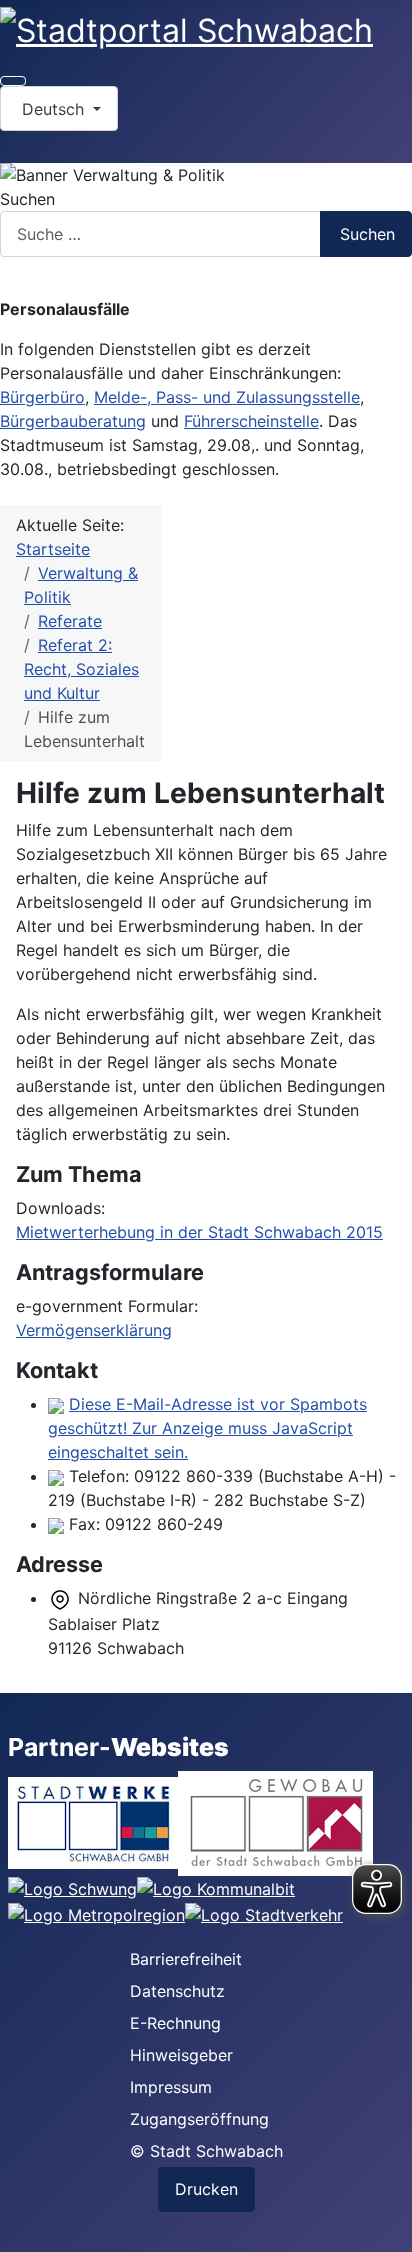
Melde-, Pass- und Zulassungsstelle (227, 397)
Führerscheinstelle (251, 421)
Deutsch (53, 109)
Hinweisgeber (181, 2055)
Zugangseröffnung (199, 2119)
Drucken (206, 2189)
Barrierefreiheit (186, 1959)
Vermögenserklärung (94, 1330)
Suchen (27, 199)
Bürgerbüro (42, 397)
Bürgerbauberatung (73, 421)
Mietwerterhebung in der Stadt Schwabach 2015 (199, 1232)
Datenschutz (177, 1991)
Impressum (171, 2087)
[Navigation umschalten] (13, 81)
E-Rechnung (175, 2023)
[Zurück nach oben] (387, 2227)
